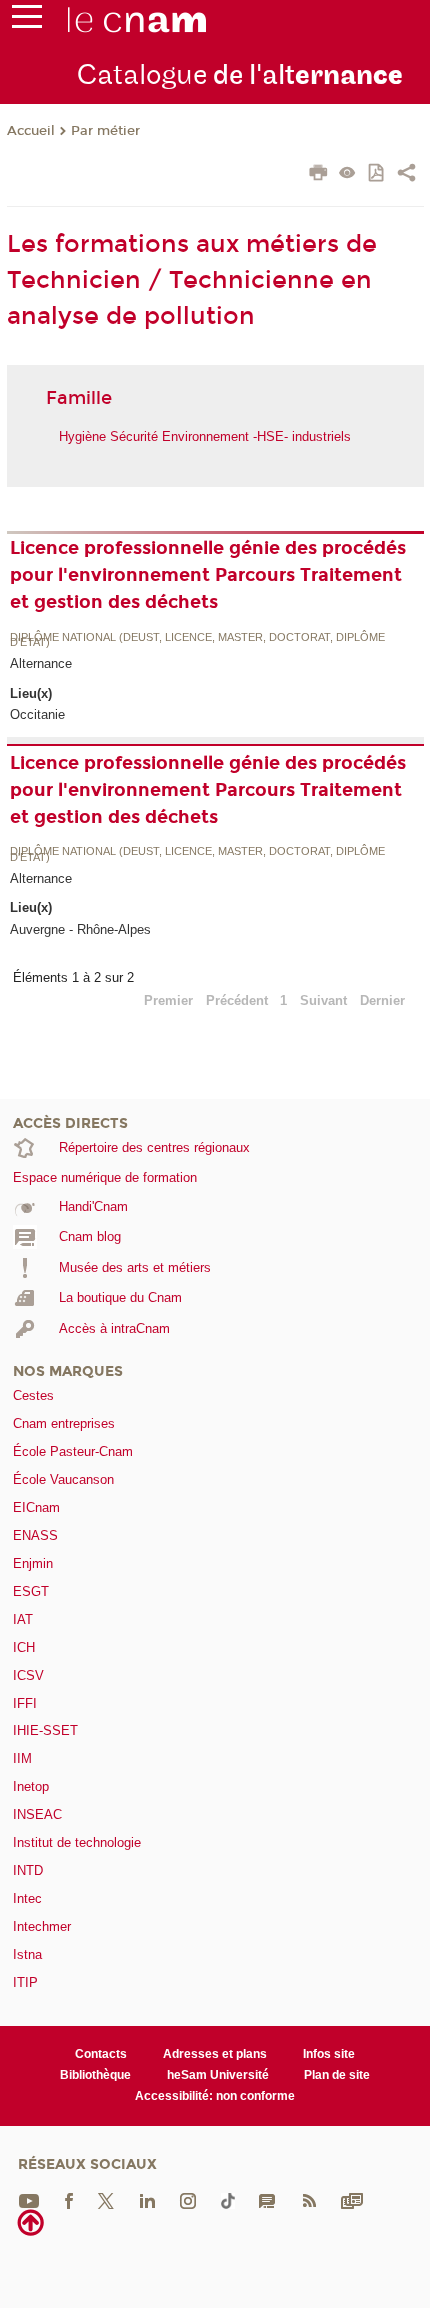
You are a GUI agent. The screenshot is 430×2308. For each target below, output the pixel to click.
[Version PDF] (377, 174)
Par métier (105, 131)
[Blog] (267, 2199)
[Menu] (27, 21)
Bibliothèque (95, 2075)
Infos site (329, 2054)
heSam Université (218, 2075)
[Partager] (406, 175)
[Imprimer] (318, 175)
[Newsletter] (352, 2199)
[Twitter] (106, 2199)
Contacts (101, 2054)
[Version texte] (347, 174)
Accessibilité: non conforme (215, 2096)
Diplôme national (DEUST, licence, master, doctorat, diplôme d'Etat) (197, 640)
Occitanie (37, 714)
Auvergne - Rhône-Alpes (80, 929)
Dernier (382, 1000)
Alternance (41, 663)
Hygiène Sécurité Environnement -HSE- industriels (205, 436)
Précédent (237, 1000)
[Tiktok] (228, 2199)
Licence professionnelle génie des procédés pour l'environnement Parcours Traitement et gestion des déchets (208, 575)
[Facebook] (69, 2199)
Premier (168, 1000)
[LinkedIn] (147, 2199)
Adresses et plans (215, 2054)
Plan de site (337, 2075)
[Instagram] (188, 2199)
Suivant (323, 1000)
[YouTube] (29, 2199)
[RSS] (309, 2199)
